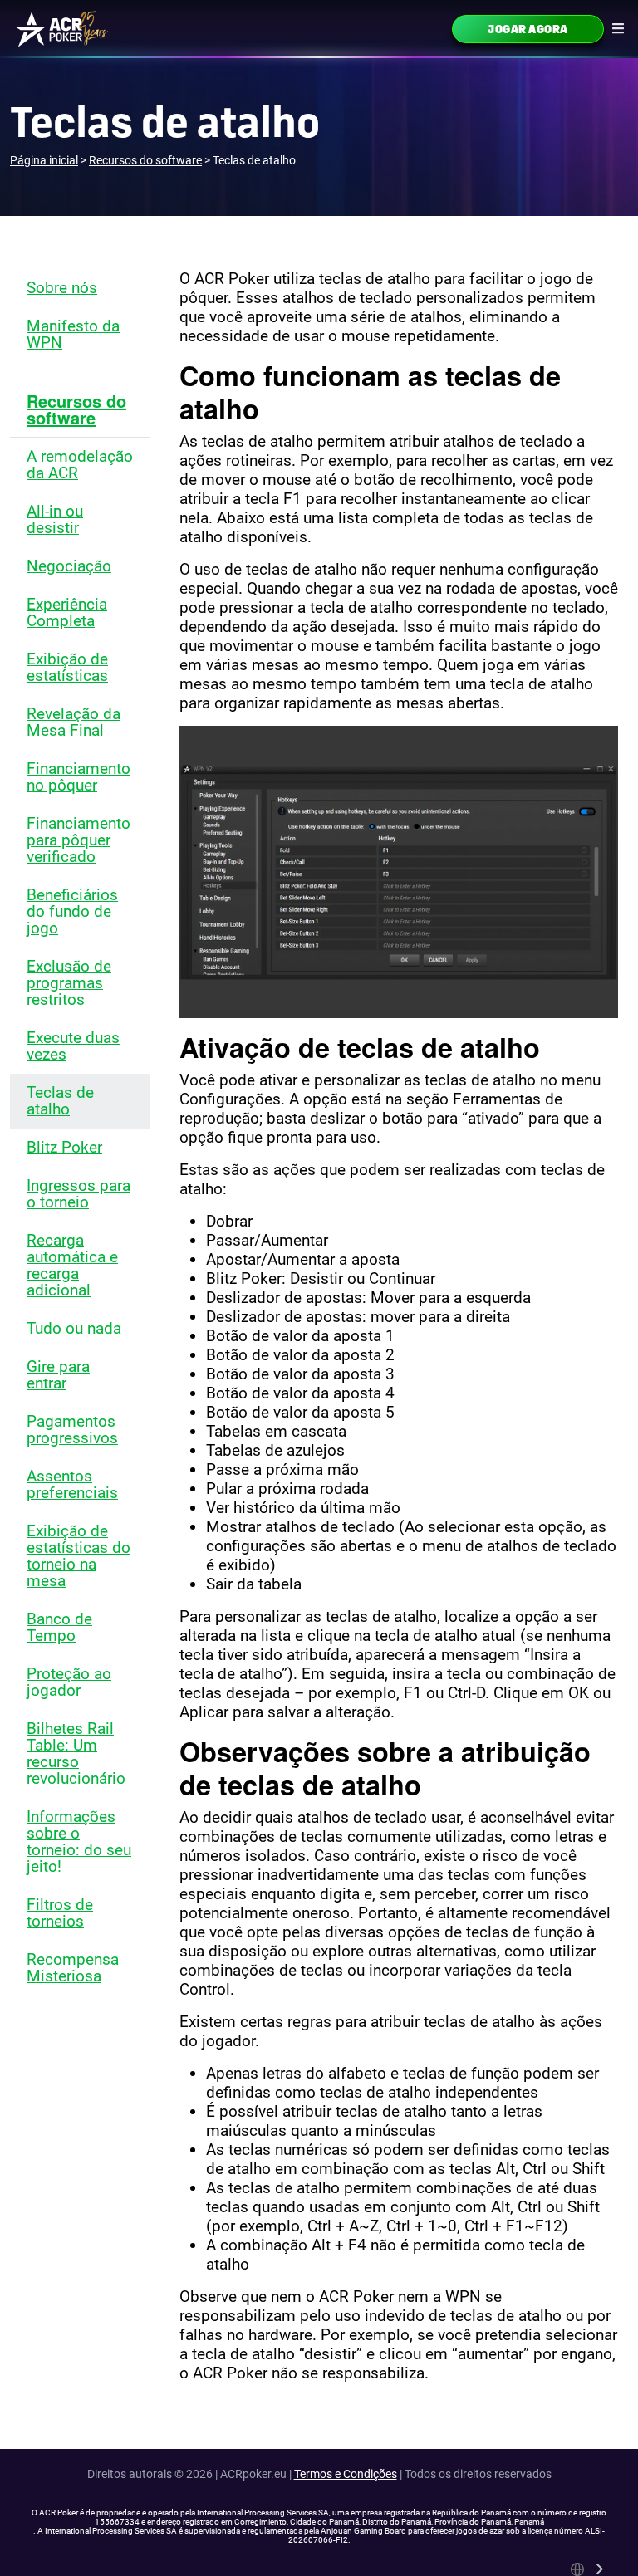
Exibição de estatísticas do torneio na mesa (79, 1556)
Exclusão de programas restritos (69, 983)
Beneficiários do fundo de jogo (72, 911)
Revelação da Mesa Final (74, 722)
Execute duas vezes (73, 1046)
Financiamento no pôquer (79, 777)
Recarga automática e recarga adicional (72, 1265)
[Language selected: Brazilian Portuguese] (588, 2569)
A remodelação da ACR (80, 465)
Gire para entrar (58, 1375)
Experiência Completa (67, 612)
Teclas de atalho (60, 1101)
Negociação (69, 566)
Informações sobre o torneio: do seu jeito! (79, 1841)
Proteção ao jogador (69, 1682)
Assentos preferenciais (72, 1484)
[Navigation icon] (618, 28)
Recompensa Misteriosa (73, 1968)
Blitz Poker (64, 1147)
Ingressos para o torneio (79, 1194)
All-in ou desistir (55, 519)
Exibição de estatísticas (67, 667)
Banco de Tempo (59, 1627)
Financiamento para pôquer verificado (79, 840)
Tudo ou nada (74, 1328)
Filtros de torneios (60, 1913)
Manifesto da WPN (73, 334)
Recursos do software (76, 409)
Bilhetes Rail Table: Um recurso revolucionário (76, 1753)
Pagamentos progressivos (72, 1430)
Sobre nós (62, 288)
